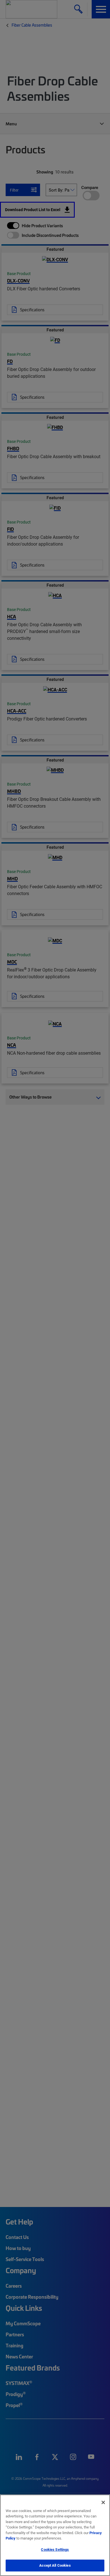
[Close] (103, 2502)
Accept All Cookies (55, 2565)
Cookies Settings (55, 2549)
